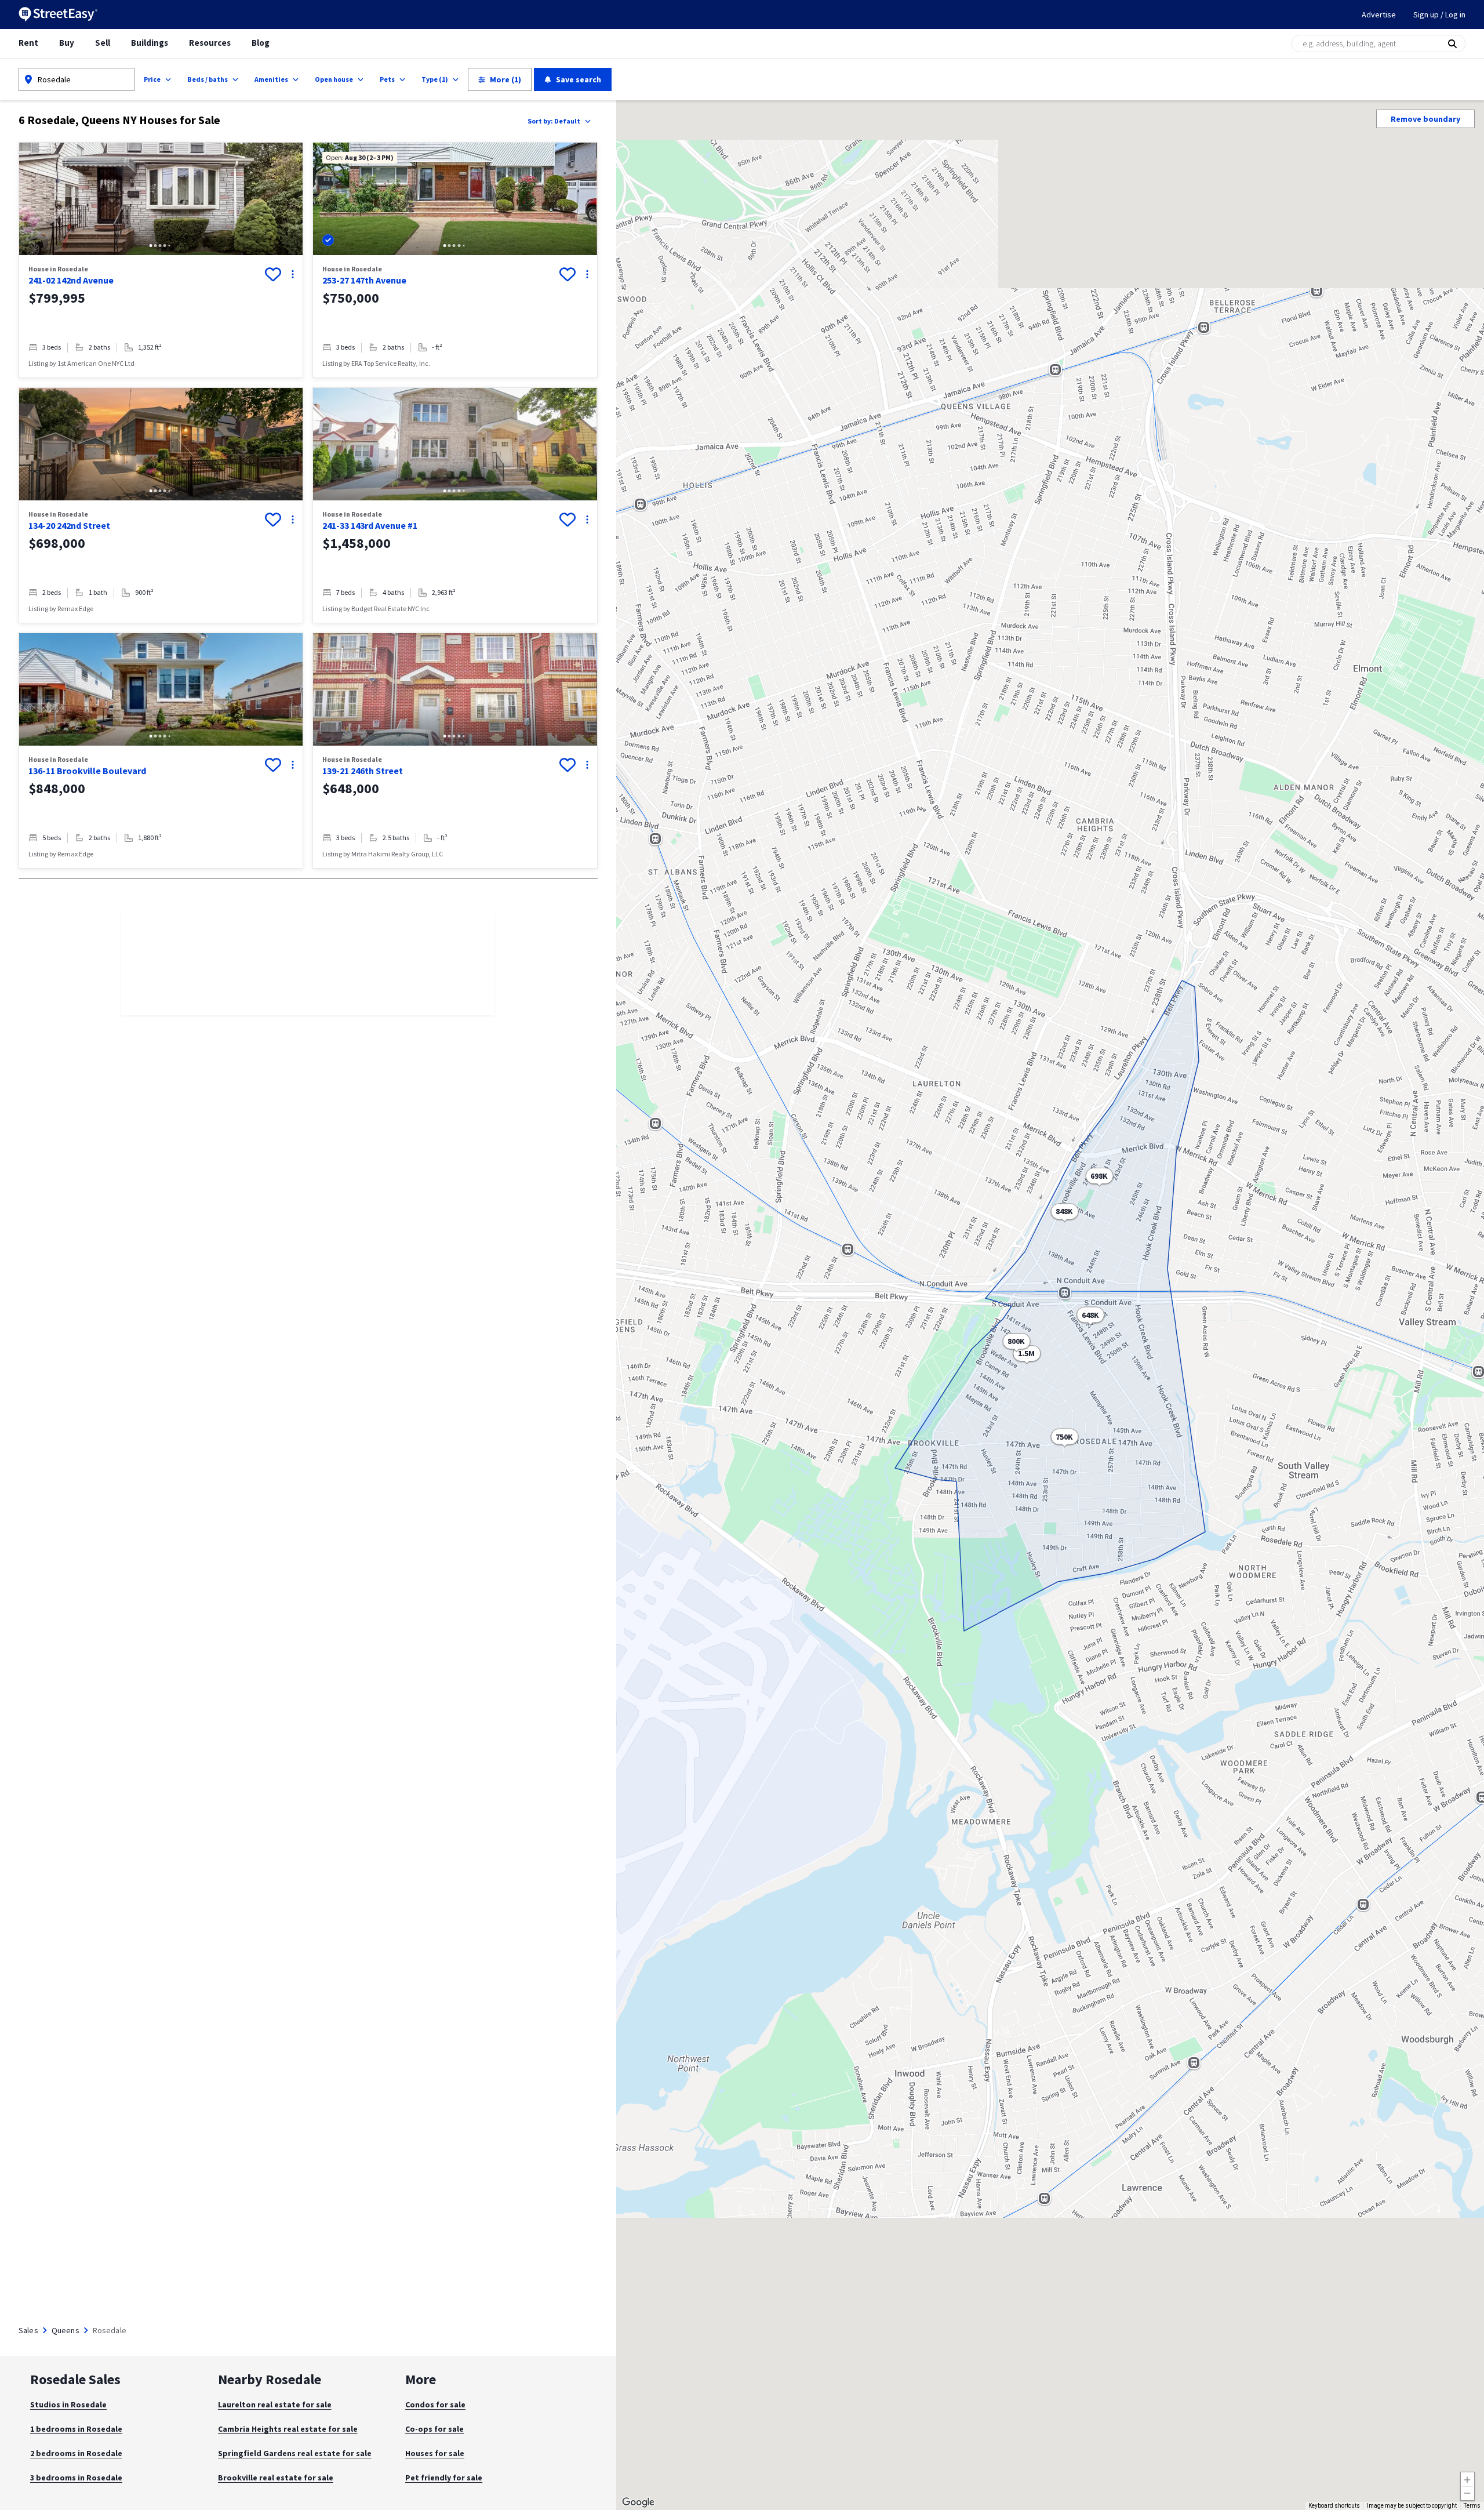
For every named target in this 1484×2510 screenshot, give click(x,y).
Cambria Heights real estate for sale (288, 2429)
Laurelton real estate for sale (275, 2404)
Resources (210, 43)
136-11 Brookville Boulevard (87, 771)
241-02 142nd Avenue (71, 280)
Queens (66, 2330)
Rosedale (54, 79)
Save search (579, 79)
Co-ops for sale (434, 2429)
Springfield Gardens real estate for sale (295, 2453)
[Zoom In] (1467, 2479)
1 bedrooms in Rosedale (76, 2429)
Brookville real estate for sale (276, 2478)
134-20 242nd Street (69, 525)
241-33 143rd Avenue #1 (370, 525)
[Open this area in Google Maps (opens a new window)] (638, 2502)
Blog (261, 43)
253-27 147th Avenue (364, 280)
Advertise (1379, 14)
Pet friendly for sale (444, 2478)
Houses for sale (435, 2453)
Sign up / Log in (1439, 14)
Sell (103, 43)
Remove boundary (1425, 119)
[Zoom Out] (1467, 2493)
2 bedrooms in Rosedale (76, 2453)
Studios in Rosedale (68, 2404)
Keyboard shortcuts (1334, 2506)
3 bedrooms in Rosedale (76, 2478)
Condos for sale (435, 2404)
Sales (28, 2330)
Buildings (150, 43)
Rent (28, 43)
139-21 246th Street (363, 771)
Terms (1472, 2506)
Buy (67, 43)
